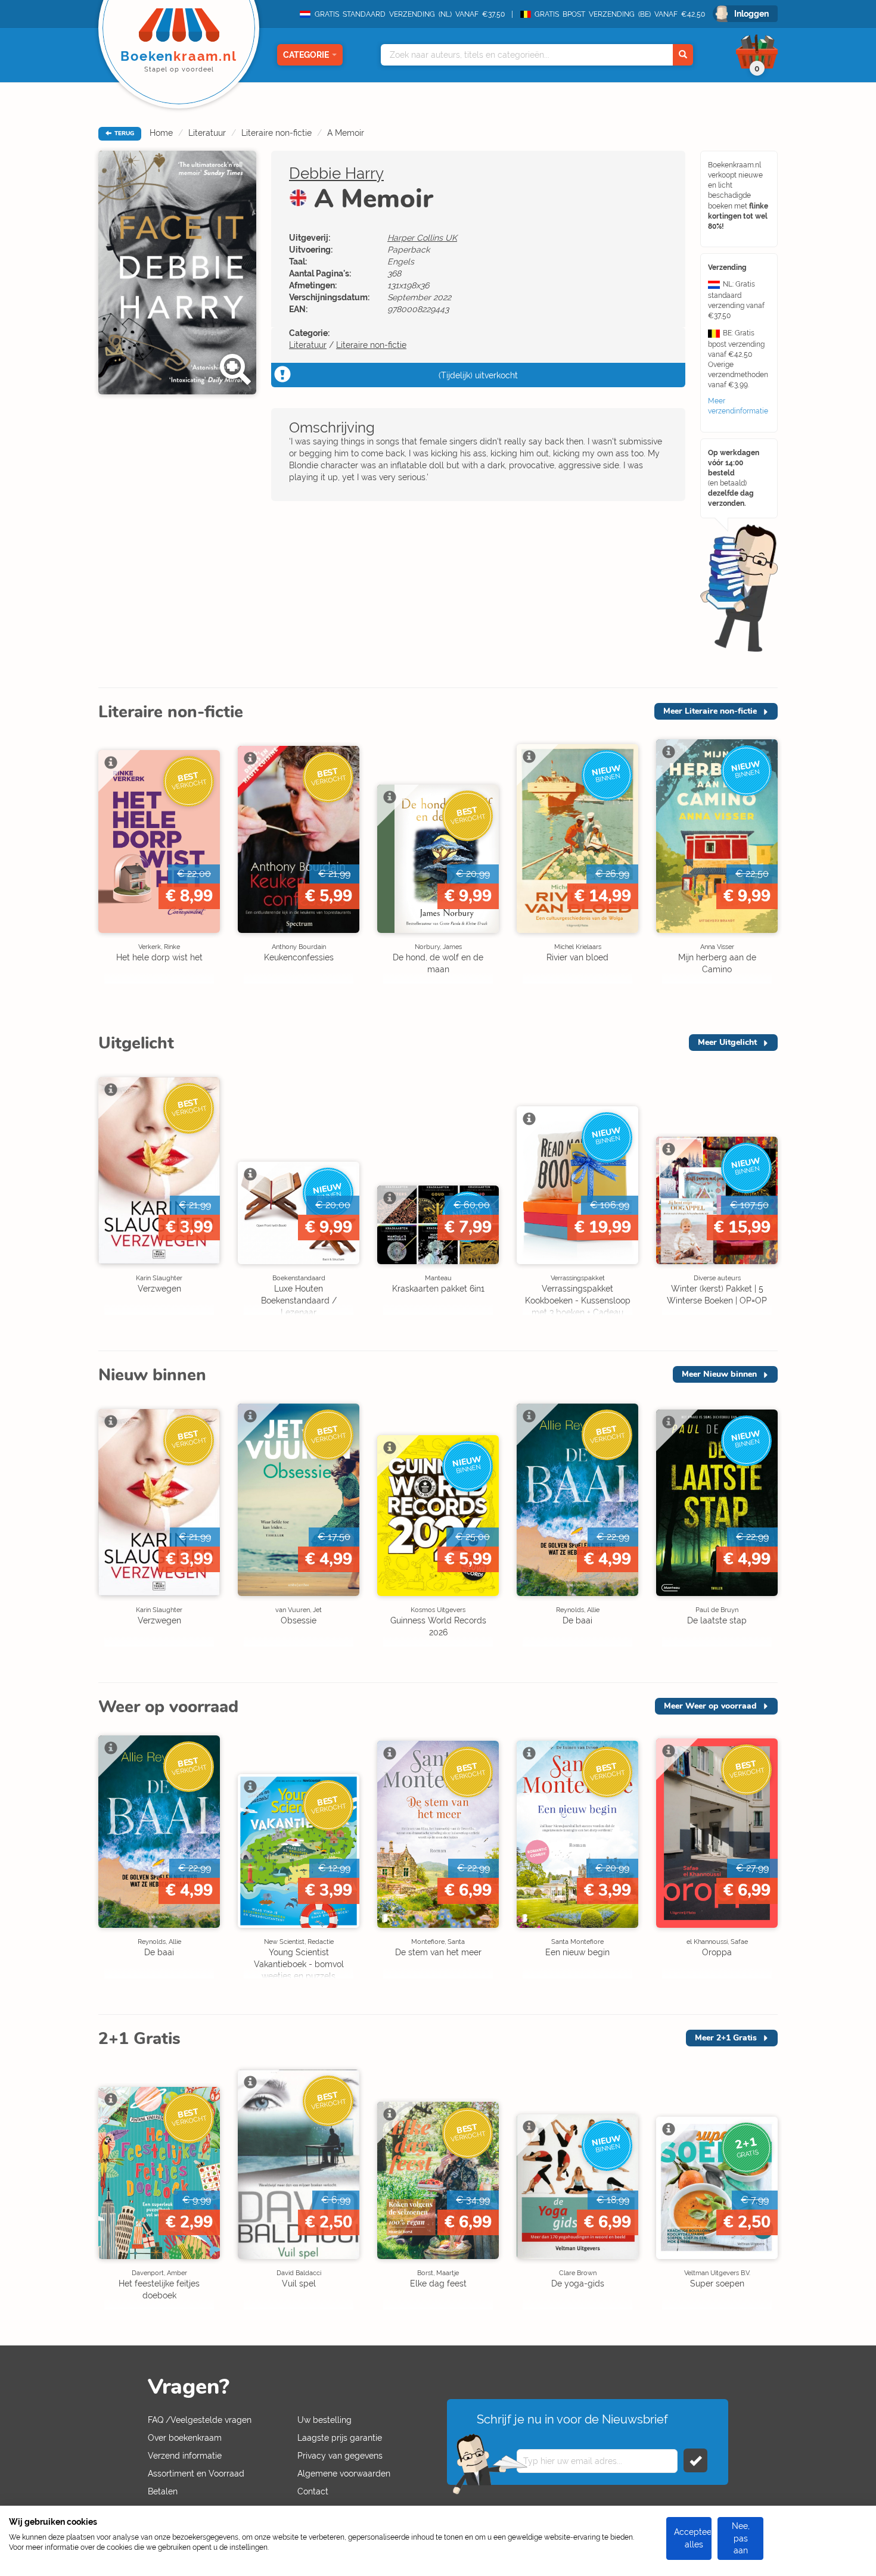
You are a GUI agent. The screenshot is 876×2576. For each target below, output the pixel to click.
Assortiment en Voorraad (196, 2474)
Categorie (306, 55)
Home (161, 133)
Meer (710, 711)
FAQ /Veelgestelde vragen (200, 2420)
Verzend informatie (185, 2456)
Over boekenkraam (185, 2438)
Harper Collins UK (422, 238)
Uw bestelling (324, 2420)
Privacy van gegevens (340, 2456)
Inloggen (751, 14)
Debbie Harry (336, 173)
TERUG (123, 133)
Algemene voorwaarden (344, 2474)
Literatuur (207, 133)
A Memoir (346, 133)
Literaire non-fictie (277, 133)
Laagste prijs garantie (340, 2438)
